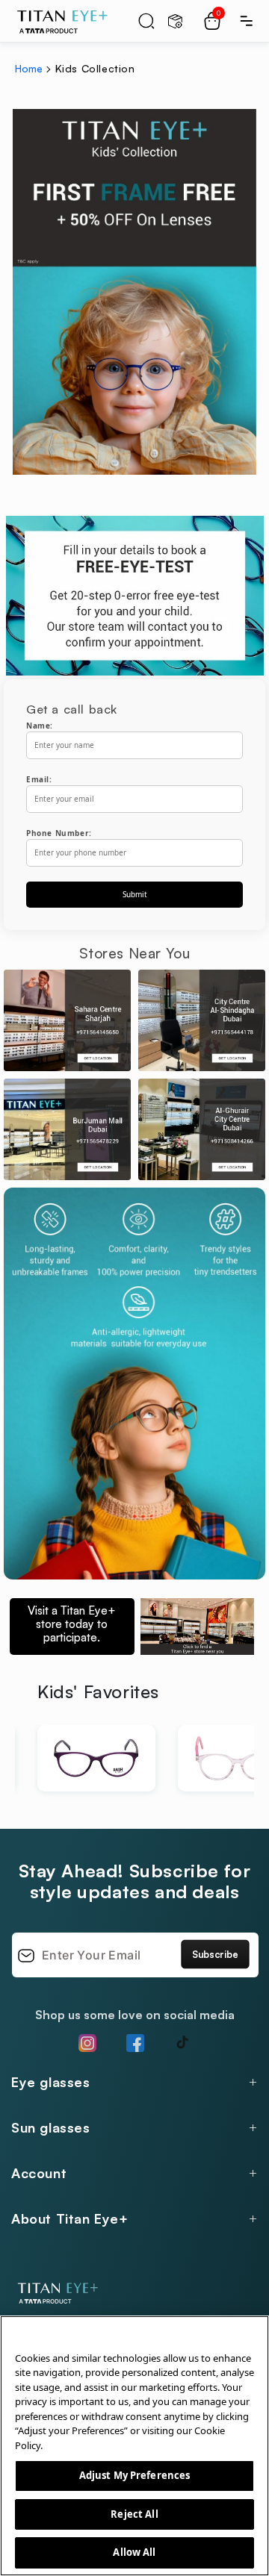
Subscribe (215, 1954)
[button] (146, 21)
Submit (135, 894)
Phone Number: (59, 833)
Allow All (134, 2552)
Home (29, 68)
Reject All (134, 2514)
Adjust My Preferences (135, 2475)
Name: (40, 726)
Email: (39, 779)
